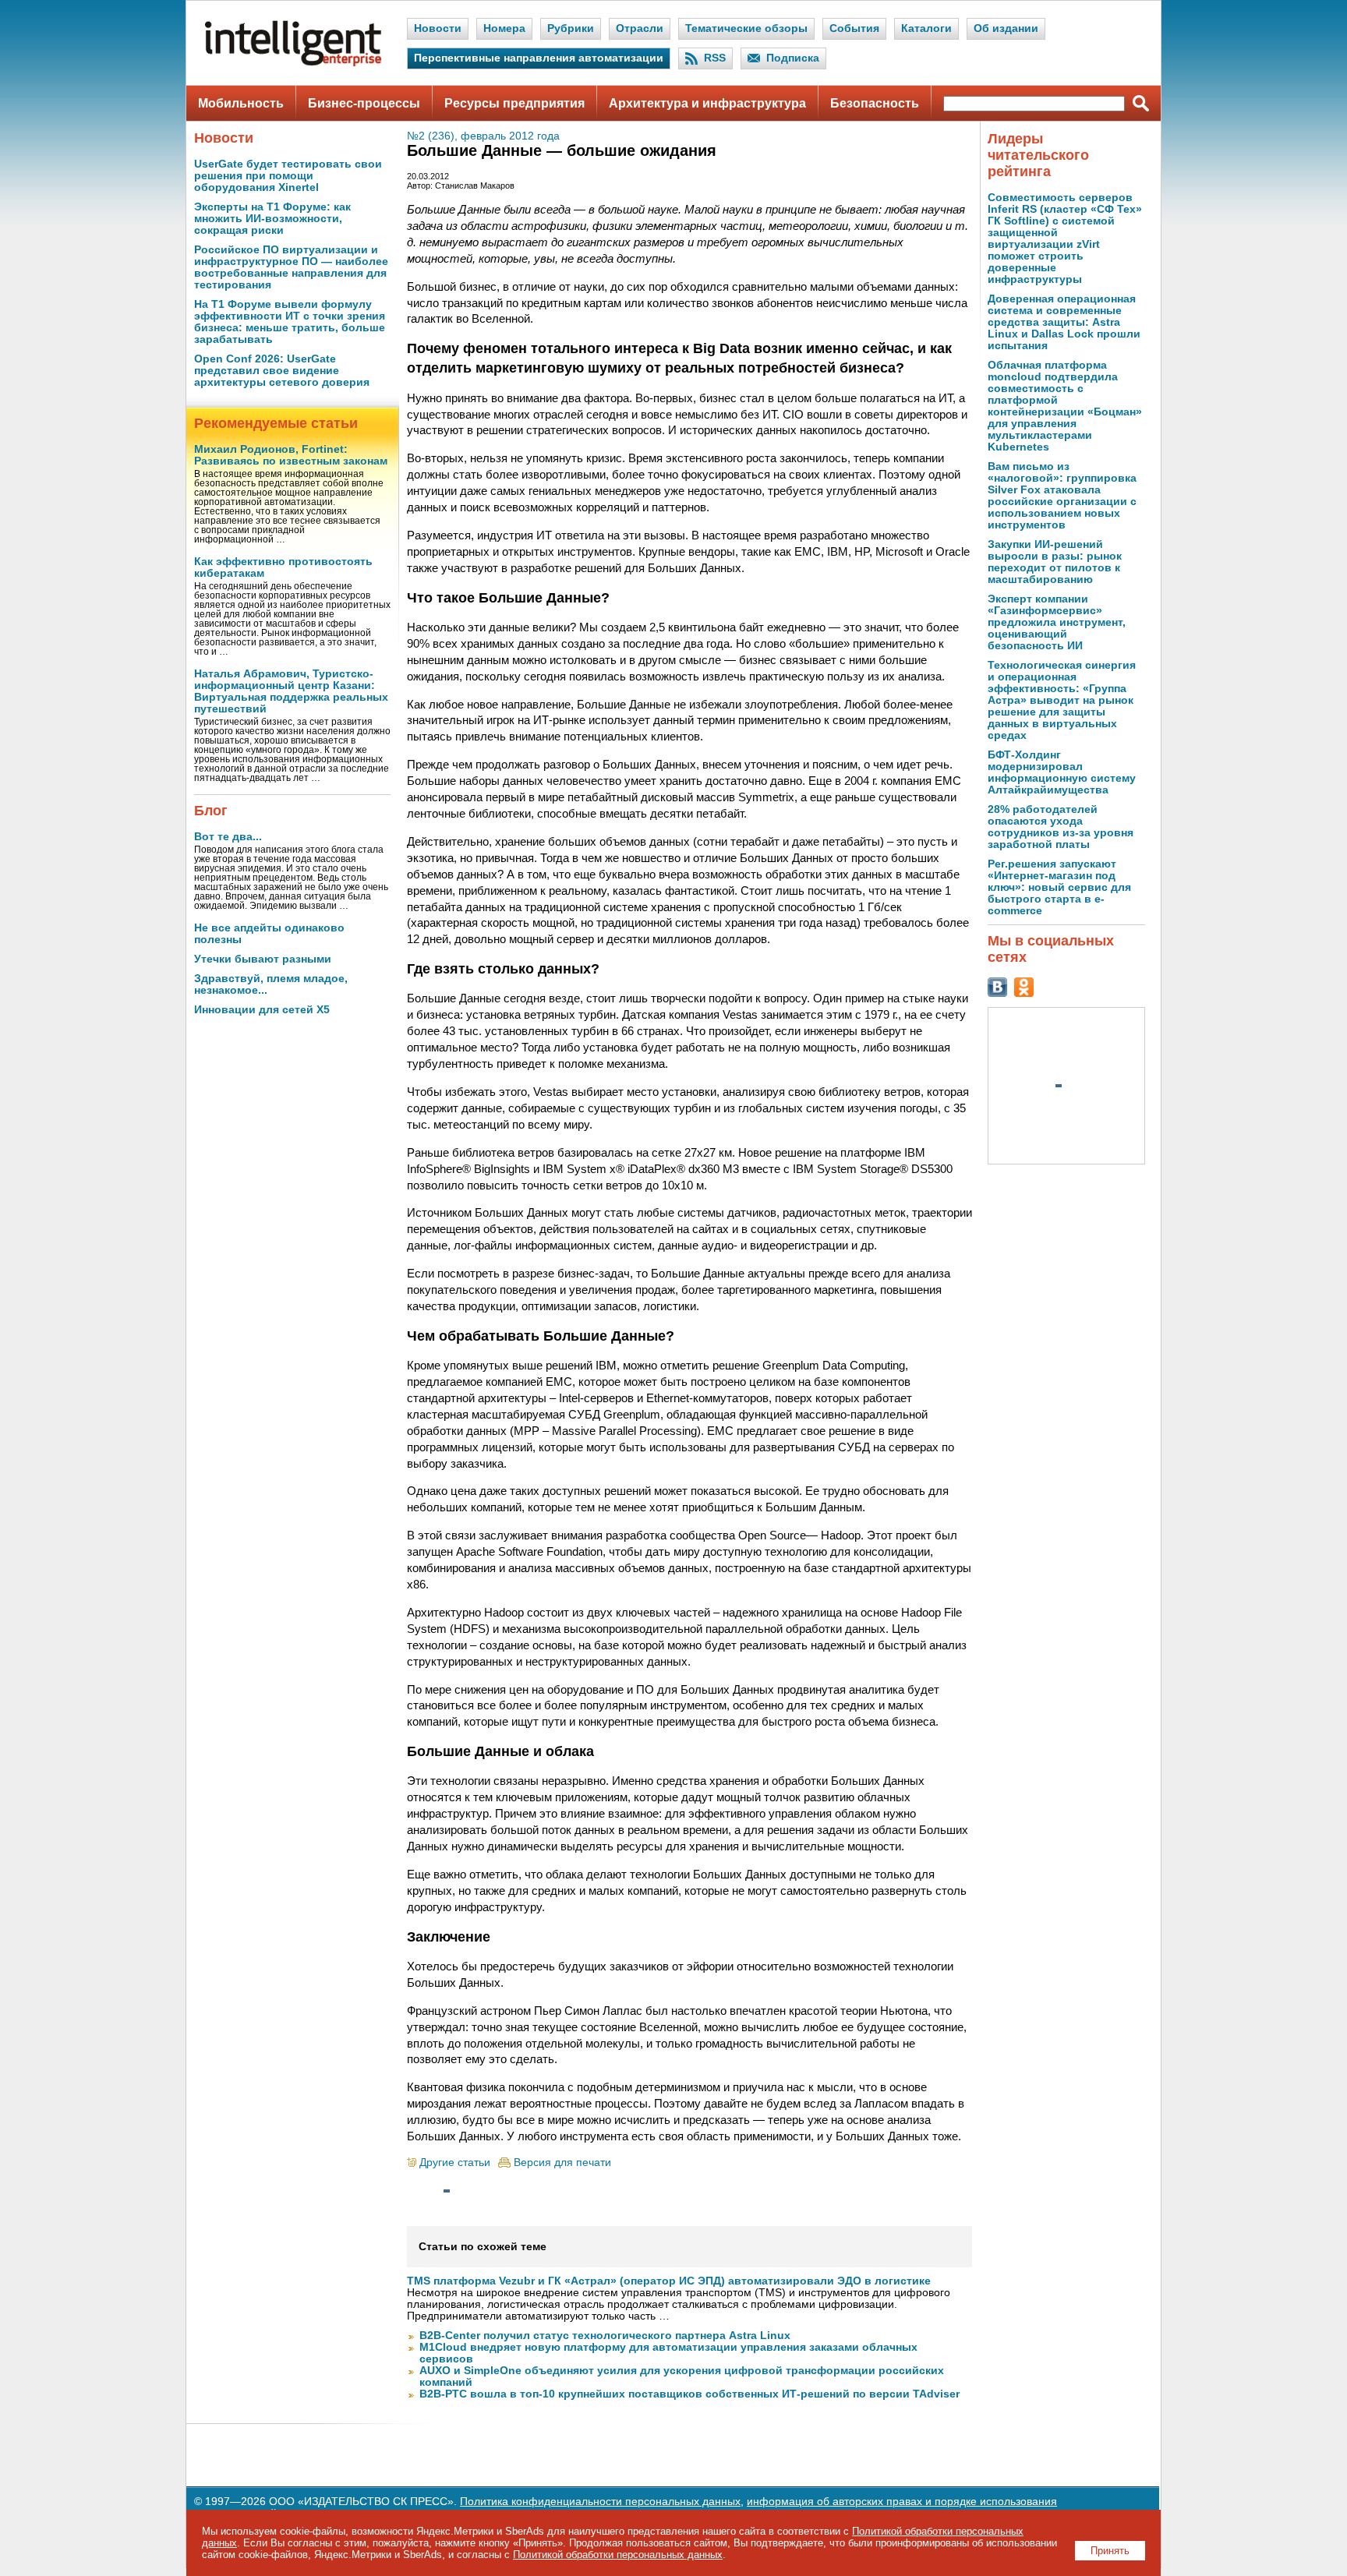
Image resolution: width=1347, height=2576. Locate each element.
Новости (438, 28)
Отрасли (640, 28)
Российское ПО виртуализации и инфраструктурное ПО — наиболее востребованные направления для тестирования (291, 267)
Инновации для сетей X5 (262, 1010)
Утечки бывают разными (263, 959)
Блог (211, 811)
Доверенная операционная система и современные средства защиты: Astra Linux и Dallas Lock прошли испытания (1064, 322)
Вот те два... (228, 837)
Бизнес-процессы (364, 103)
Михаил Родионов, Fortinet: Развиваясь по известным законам (291, 455)
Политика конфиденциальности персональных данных (600, 2502)
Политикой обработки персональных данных (618, 2555)
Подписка (793, 58)
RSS (715, 58)
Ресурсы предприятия (514, 103)
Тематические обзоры (746, 28)
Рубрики (571, 28)
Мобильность (241, 103)
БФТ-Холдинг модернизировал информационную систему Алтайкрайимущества (1062, 772)
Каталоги (926, 28)
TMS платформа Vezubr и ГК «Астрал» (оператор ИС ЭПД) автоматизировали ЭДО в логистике (669, 2281)
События (854, 28)
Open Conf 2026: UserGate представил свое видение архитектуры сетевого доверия (282, 371)
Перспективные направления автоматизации (539, 58)
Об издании (1006, 28)
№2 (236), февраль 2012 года (483, 136)
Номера (504, 28)
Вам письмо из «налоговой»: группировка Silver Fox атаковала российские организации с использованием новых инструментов (1062, 496)
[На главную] (293, 63)
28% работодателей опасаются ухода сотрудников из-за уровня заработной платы (1061, 827)
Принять (1110, 2551)
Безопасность (875, 103)
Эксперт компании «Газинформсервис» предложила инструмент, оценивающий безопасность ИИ (1057, 622)
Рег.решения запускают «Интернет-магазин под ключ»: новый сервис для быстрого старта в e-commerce (1059, 887)
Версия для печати (562, 2163)
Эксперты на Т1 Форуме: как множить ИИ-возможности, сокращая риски (272, 219)
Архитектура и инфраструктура (707, 103)
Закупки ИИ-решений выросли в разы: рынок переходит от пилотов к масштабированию (1055, 562)
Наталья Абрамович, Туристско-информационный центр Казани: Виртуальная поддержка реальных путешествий (291, 691)
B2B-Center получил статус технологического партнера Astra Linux (605, 2336)
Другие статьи (455, 2163)
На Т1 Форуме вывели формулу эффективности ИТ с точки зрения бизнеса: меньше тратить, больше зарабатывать (290, 322)
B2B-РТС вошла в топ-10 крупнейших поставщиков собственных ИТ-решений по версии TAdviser (689, 2394)
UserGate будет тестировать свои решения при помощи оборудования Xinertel (288, 176)
